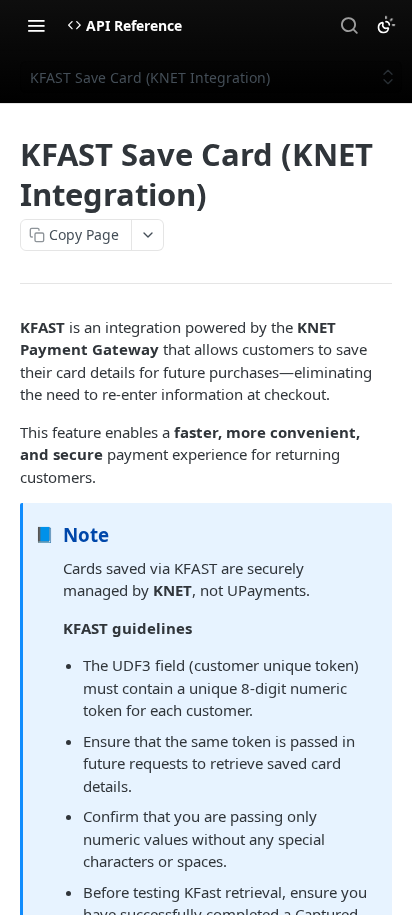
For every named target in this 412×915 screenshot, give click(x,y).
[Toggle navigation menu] (36, 25)
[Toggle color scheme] (386, 25)
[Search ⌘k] (349, 25)
